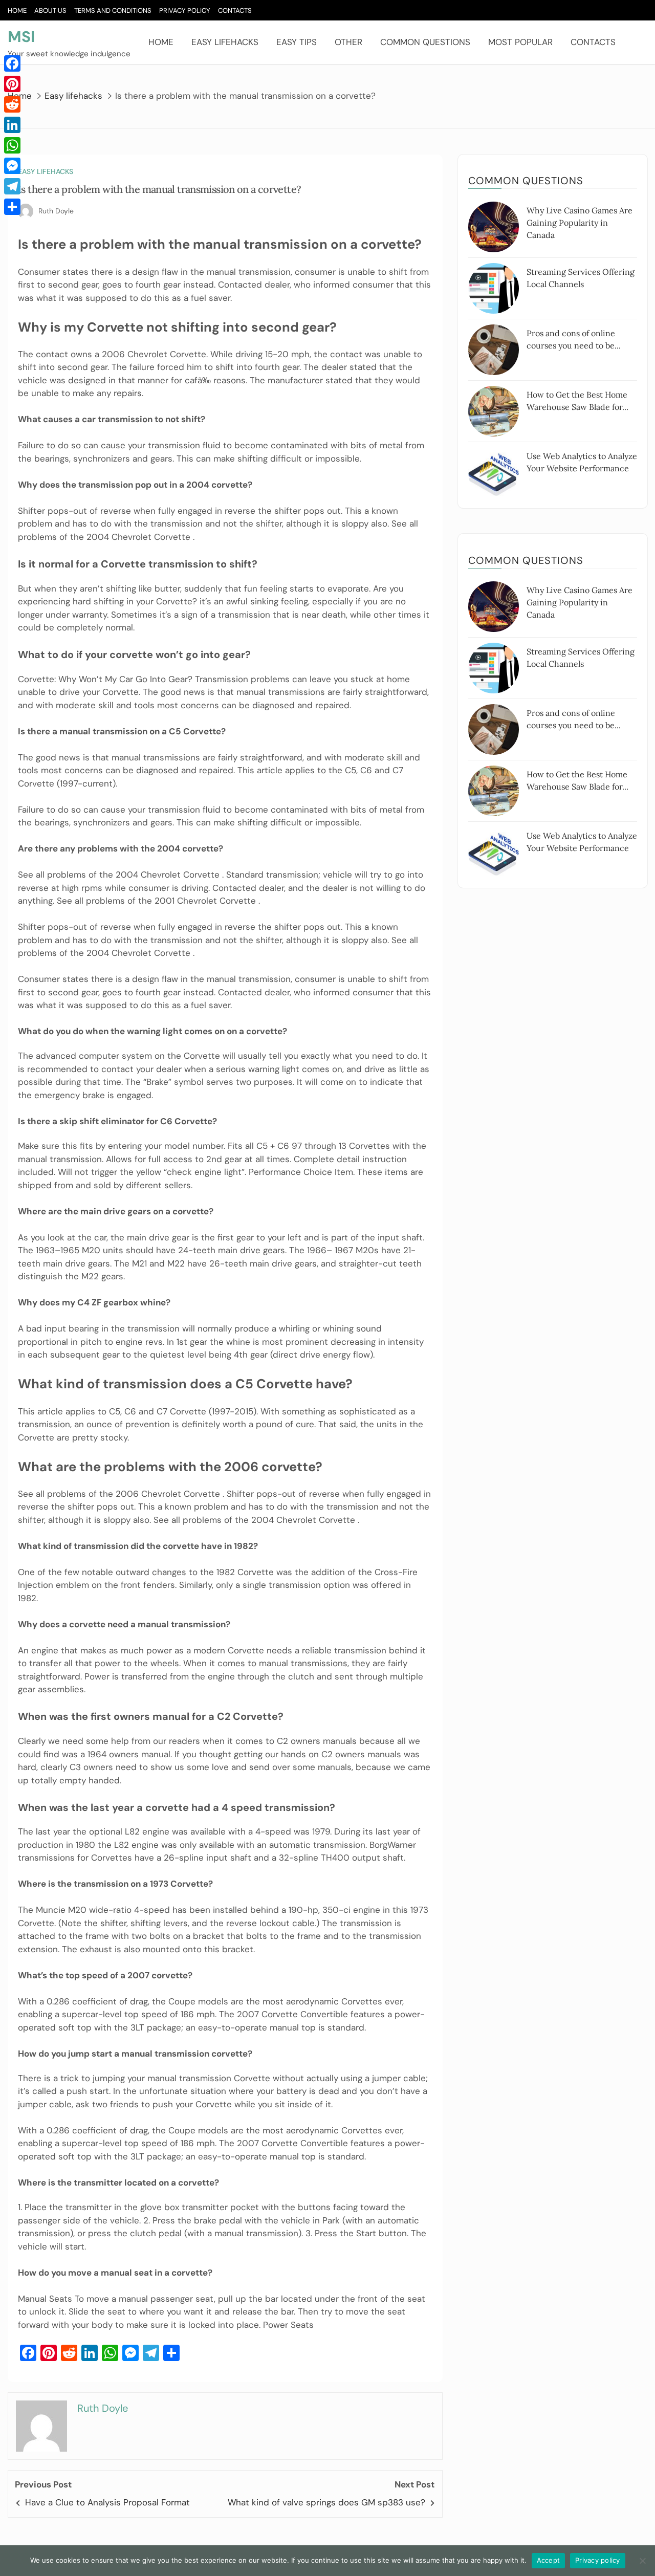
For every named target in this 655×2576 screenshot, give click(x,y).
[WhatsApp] (12, 145)
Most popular (520, 42)
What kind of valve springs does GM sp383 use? (326, 2502)
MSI (21, 37)
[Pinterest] (12, 84)
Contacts (235, 10)
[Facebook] (12, 63)
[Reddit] (12, 104)
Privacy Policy (185, 10)
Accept (549, 2560)
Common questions (425, 42)
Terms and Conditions (113, 10)
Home (17, 10)
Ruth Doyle (56, 211)
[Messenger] (12, 166)
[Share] (12, 207)
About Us (50, 10)
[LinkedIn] (12, 125)
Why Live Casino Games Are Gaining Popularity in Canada (580, 223)
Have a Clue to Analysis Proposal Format (107, 2502)
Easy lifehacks (225, 42)
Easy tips (297, 42)
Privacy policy (598, 2560)
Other (348, 42)
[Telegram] (12, 186)
